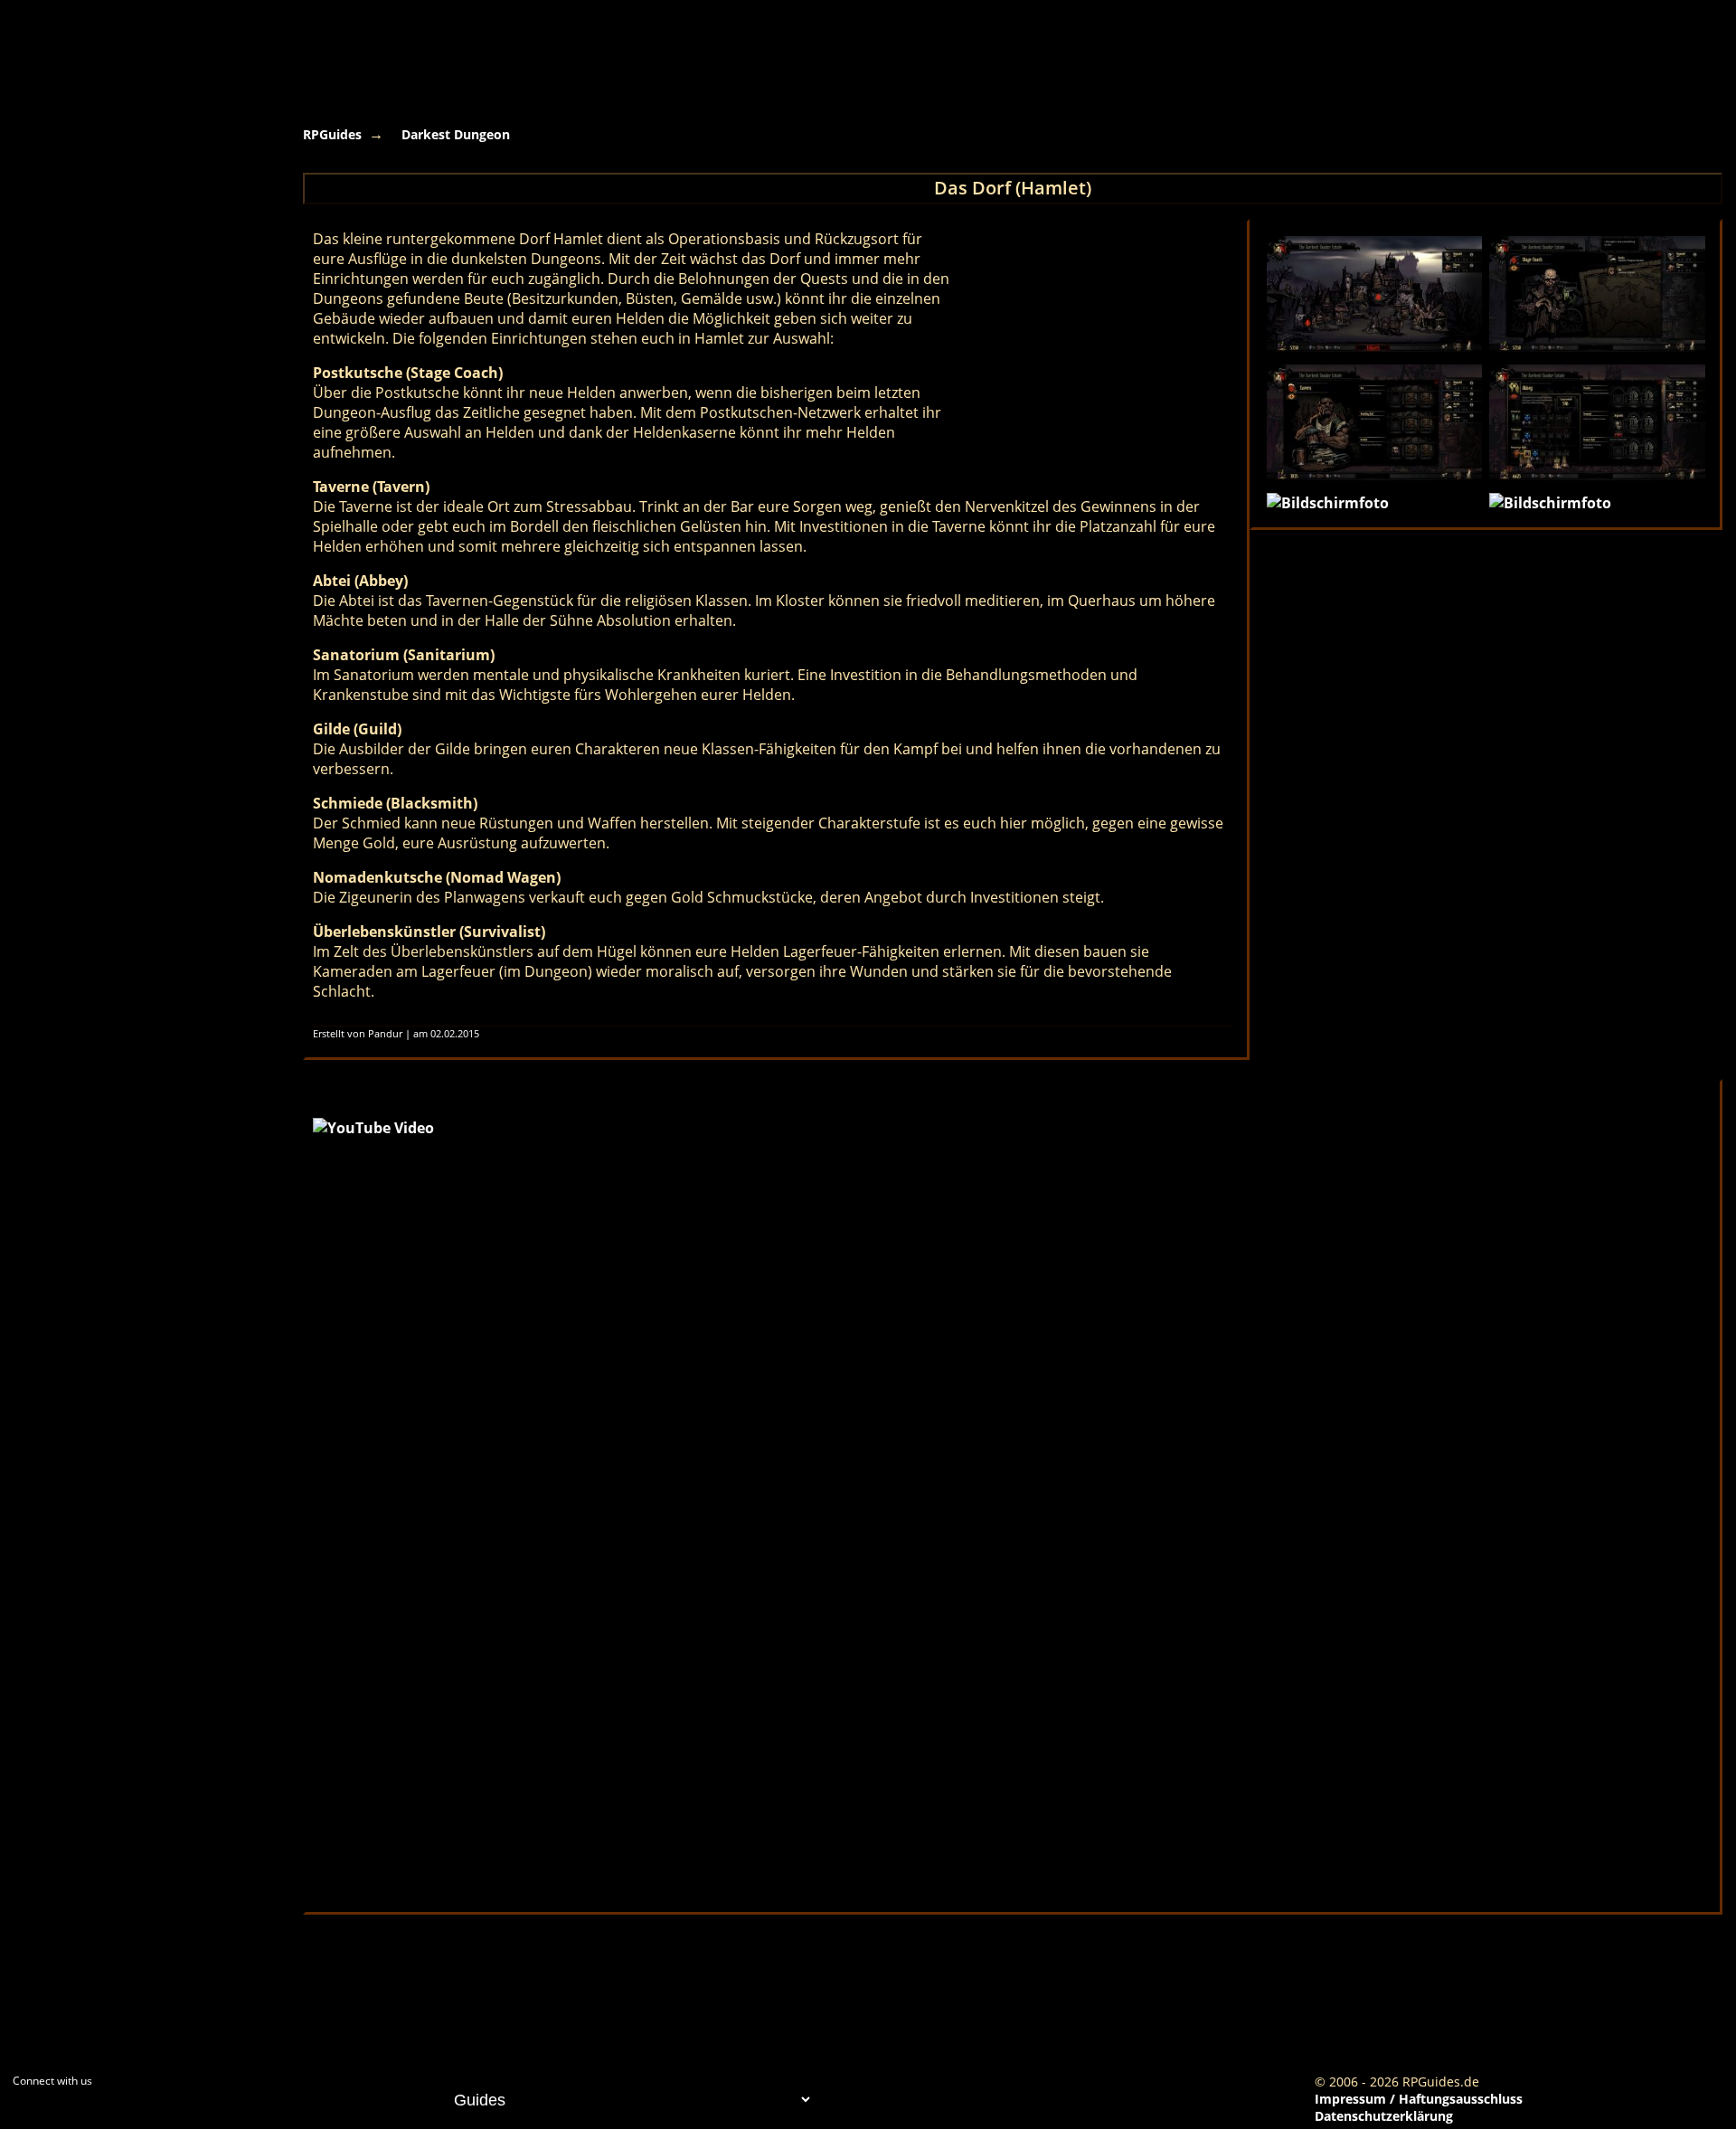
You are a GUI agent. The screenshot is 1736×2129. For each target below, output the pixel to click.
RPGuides (332, 134)
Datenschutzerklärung (1384, 2116)
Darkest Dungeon (456, 134)
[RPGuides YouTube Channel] (23, 2116)
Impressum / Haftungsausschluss (1419, 2099)
